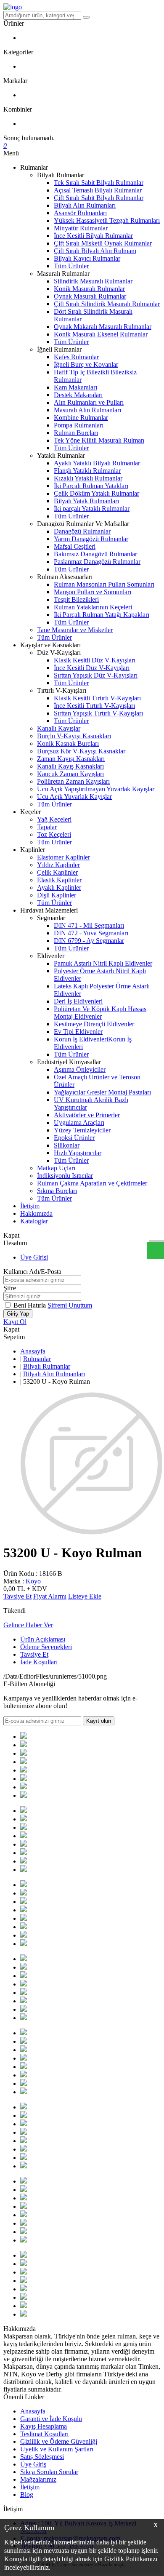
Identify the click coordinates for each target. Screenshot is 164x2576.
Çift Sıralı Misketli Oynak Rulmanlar (103, 243)
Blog (27, 2495)
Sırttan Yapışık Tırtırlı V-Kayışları (98, 713)
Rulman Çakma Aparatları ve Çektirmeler (92, 1183)
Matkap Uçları (56, 1168)
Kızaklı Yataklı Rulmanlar (88, 478)
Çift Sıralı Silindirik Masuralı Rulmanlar (107, 304)
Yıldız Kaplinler (58, 865)
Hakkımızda (36, 1213)
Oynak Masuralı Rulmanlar (90, 296)
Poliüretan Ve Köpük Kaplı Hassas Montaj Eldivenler (100, 1013)
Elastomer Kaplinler (63, 857)
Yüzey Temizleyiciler (82, 1130)
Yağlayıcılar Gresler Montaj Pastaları (102, 1092)
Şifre (10, 1288)
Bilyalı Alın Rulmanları (85, 205)
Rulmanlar (37, 1359)
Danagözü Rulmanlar (82, 531)
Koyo (33, 1581)
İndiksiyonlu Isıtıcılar (65, 1176)
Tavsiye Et (17, 1596)
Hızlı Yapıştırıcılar (78, 1153)
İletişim (30, 1206)
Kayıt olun (99, 1721)
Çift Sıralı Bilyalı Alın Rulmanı (95, 251)
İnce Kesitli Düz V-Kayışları (92, 668)
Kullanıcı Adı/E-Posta (32, 1272)
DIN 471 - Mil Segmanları (89, 925)
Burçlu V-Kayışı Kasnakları (74, 736)
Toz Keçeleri (54, 834)
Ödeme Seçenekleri (46, 1647)
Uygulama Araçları (79, 1122)
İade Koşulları (39, 1662)
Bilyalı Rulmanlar (47, 1366)
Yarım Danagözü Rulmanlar (91, 539)
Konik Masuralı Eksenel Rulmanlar (101, 334)
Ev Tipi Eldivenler (78, 1032)
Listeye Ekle (85, 1596)
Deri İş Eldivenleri (78, 1001)
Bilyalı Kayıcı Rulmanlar (87, 258)
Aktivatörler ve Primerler (87, 1115)
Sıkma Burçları (57, 1191)
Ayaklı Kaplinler (59, 888)
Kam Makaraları (75, 387)
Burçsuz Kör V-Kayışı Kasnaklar (81, 751)
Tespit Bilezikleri (76, 599)
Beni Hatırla (30, 1305)
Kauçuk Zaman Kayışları (70, 774)
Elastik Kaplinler (59, 880)
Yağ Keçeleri (54, 819)
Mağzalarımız (38, 2479)
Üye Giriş (33, 2464)
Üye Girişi (34, 1257)
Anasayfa (33, 1351)
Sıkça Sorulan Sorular (49, 2472)
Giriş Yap (18, 1314)
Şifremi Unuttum (70, 1305)
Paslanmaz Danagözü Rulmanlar (97, 562)
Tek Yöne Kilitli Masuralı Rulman (99, 440)
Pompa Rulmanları (79, 425)
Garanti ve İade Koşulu (51, 2419)
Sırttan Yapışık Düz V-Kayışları (96, 675)
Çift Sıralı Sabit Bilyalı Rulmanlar (99, 198)
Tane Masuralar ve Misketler (75, 630)
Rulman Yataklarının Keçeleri (93, 607)
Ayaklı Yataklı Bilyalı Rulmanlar (97, 463)
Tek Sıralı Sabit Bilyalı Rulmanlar (99, 183)
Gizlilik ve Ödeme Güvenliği (59, 2441)
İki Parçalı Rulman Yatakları (91, 486)
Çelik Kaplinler (57, 872)
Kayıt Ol (15, 1322)
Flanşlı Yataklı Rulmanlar (87, 471)
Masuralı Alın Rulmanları (87, 410)
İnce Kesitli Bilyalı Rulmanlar (93, 236)
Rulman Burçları (76, 433)
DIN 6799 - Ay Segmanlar (89, 941)
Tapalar (47, 827)
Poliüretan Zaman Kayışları (73, 781)
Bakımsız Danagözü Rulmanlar (95, 554)
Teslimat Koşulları (44, 2434)
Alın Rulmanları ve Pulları (89, 402)
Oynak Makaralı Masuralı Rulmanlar (103, 327)
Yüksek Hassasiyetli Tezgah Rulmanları (107, 220)
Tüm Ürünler (71, 266)
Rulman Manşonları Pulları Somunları (104, 584)
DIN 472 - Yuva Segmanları (91, 933)
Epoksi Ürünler (74, 1138)
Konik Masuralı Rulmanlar (89, 289)
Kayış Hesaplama (44, 2426)
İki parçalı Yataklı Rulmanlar (92, 509)
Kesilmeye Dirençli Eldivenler (94, 1024)
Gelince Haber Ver (28, 1625)
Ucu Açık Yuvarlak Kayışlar (74, 797)
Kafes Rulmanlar (76, 357)
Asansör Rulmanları (80, 213)
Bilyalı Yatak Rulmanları (86, 501)
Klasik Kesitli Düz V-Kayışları (95, 660)
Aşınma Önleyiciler (80, 1069)
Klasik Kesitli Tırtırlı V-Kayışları (97, 698)
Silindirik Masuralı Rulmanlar (93, 281)
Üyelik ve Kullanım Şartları (57, 2449)
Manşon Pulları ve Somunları (93, 592)
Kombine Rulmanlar (81, 418)
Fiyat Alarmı (50, 1596)
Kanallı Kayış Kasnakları (70, 766)
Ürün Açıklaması (43, 1639)
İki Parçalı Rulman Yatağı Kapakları (102, 615)
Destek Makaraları (78, 395)
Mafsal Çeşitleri (75, 546)
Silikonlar (67, 1145)
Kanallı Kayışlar (59, 728)
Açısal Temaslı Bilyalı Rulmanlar (98, 190)
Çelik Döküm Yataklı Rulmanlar (97, 493)
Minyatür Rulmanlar (81, 228)
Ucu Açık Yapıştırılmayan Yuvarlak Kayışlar (96, 789)
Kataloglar (34, 1221)
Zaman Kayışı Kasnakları (71, 759)
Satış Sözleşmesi (42, 2457)
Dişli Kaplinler (57, 895)
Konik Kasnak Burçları (68, 743)
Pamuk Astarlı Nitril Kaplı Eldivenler (103, 963)
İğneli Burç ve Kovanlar (86, 364)
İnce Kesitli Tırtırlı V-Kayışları (94, 706)
